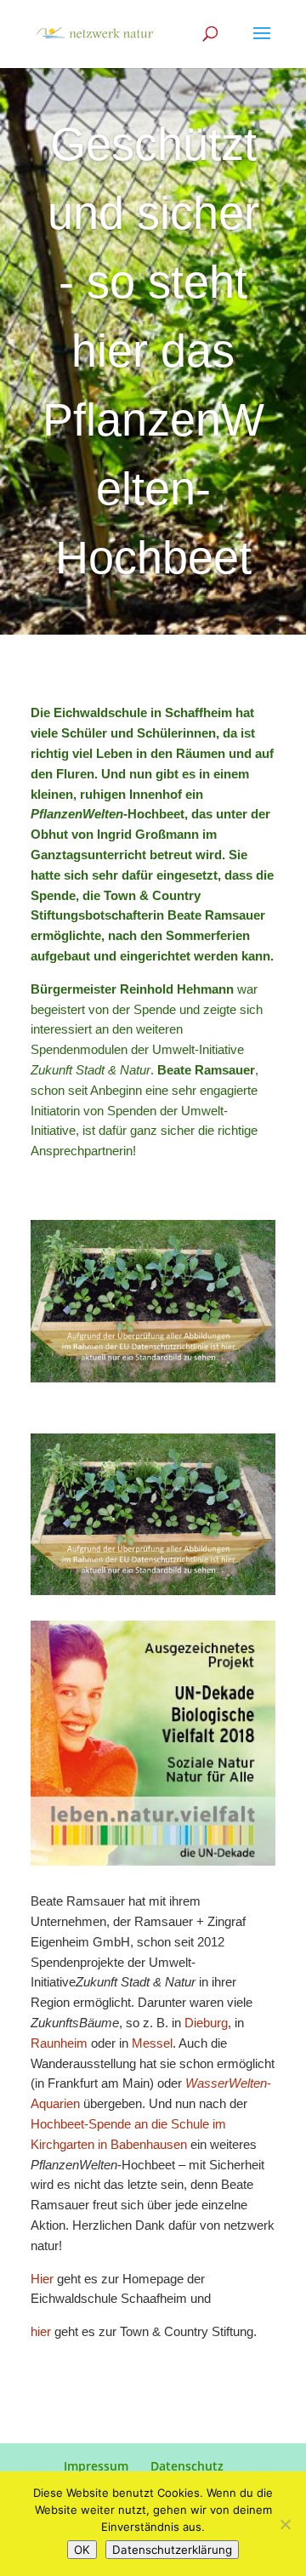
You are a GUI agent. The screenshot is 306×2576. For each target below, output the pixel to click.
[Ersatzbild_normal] (153, 1382)
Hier (42, 2279)
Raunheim (61, 2043)
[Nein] (285, 2524)
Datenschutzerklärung (172, 2550)
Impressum (96, 2466)
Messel (152, 2043)
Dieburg (206, 2023)
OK (82, 2550)
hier (42, 2331)
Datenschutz (187, 2466)
